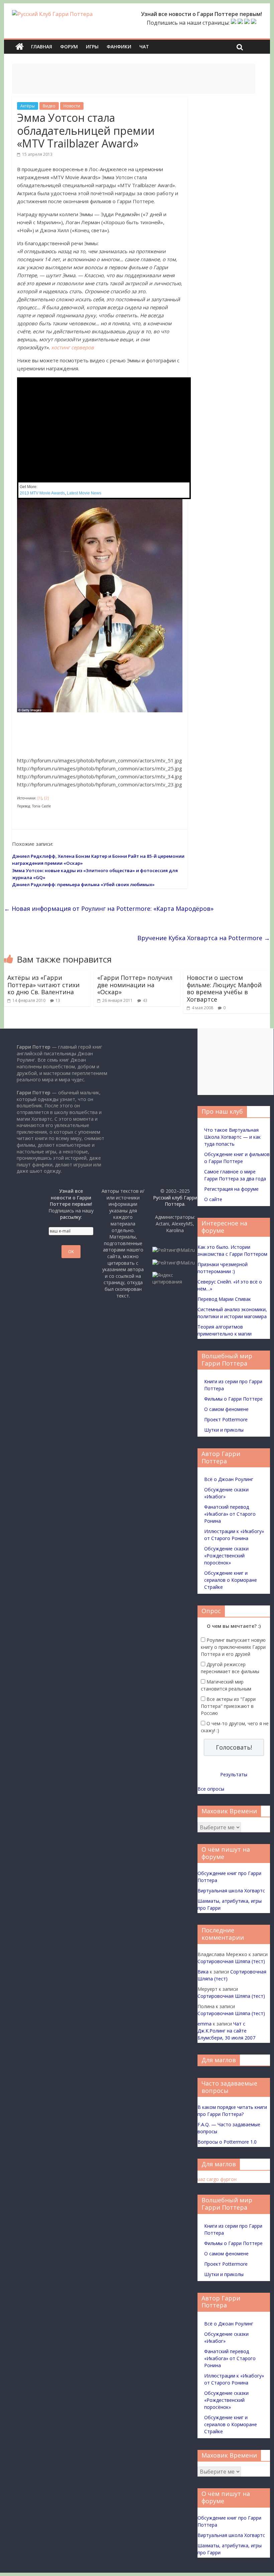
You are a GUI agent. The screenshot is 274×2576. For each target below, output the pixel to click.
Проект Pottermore (226, 1419)
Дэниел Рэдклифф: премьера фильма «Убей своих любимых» (83, 884)
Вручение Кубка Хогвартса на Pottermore (204, 938)
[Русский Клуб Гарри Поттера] (52, 14)
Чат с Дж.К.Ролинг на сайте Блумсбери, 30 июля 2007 (226, 2031)
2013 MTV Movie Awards (42, 493)
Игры (92, 47)
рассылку (71, 1217)
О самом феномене (226, 1409)
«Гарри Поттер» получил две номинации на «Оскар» (135, 985)
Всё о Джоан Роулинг (229, 1479)
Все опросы (211, 1789)
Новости (72, 106)
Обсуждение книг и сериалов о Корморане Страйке (231, 1580)
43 (145, 1000)
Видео (49, 106)
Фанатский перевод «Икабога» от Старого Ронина (230, 1514)
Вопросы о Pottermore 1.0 (227, 2142)
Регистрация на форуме (231, 1189)
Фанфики (119, 47)
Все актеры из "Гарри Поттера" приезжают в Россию (228, 1706)
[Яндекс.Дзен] (254, 23)
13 (58, 1000)
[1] (40, 798)
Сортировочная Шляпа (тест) (231, 1961)
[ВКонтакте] (234, 23)
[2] (46, 798)
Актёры (28, 106)
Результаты (234, 1774)
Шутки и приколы (224, 1430)
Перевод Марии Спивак (224, 1299)
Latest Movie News (84, 493)
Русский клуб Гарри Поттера (175, 1201)
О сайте (213, 1199)
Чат (144, 47)
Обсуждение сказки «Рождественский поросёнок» (226, 1556)
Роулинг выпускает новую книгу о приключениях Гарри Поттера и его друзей (233, 1647)
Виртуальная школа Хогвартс (231, 1891)
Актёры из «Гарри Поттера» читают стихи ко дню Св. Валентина (43, 985)
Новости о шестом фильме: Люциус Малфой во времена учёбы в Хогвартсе (224, 988)
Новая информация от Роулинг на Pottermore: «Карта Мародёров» (109, 908)
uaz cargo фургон (217, 2179)
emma (204, 2024)
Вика (203, 1972)
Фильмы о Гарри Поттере (233, 1399)
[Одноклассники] (240, 23)
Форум (69, 47)
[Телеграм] (247, 23)
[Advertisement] (134, 79)
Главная (42, 47)
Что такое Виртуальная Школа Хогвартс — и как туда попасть (232, 1137)
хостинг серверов (73, 347)
